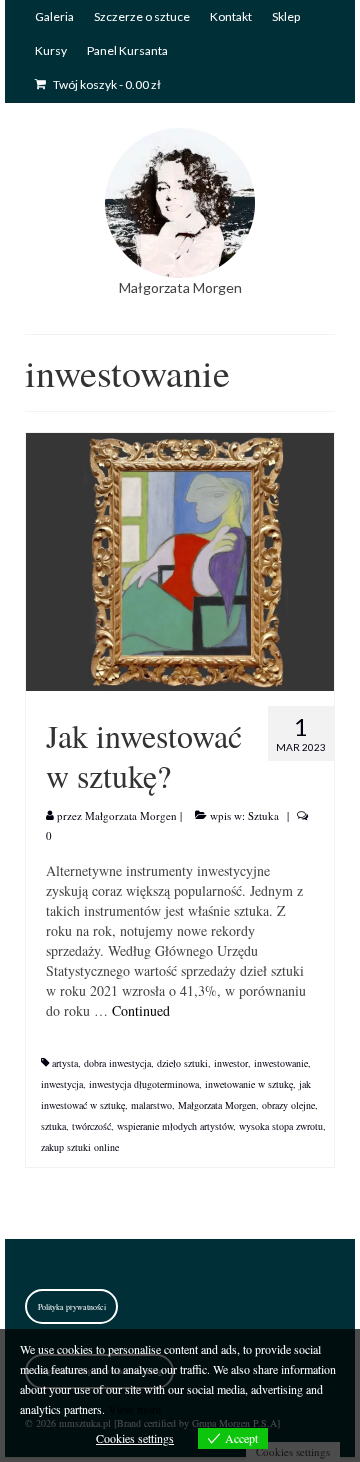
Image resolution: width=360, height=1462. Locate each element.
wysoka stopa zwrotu (281, 1126)
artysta (65, 1063)
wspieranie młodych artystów (175, 1126)
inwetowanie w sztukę (249, 1084)
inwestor (231, 1063)
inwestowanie (281, 1063)
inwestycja (62, 1084)
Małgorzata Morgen (131, 815)
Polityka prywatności (72, 1307)
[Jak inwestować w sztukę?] (180, 559)
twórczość (91, 1126)
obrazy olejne (288, 1105)
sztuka (53, 1126)
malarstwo (151, 1105)
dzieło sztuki (182, 1063)
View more (134, 1409)
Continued (141, 1010)
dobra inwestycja (117, 1063)
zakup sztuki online (80, 1147)
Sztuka (263, 815)
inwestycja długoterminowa (144, 1084)
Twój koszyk (106, 84)
